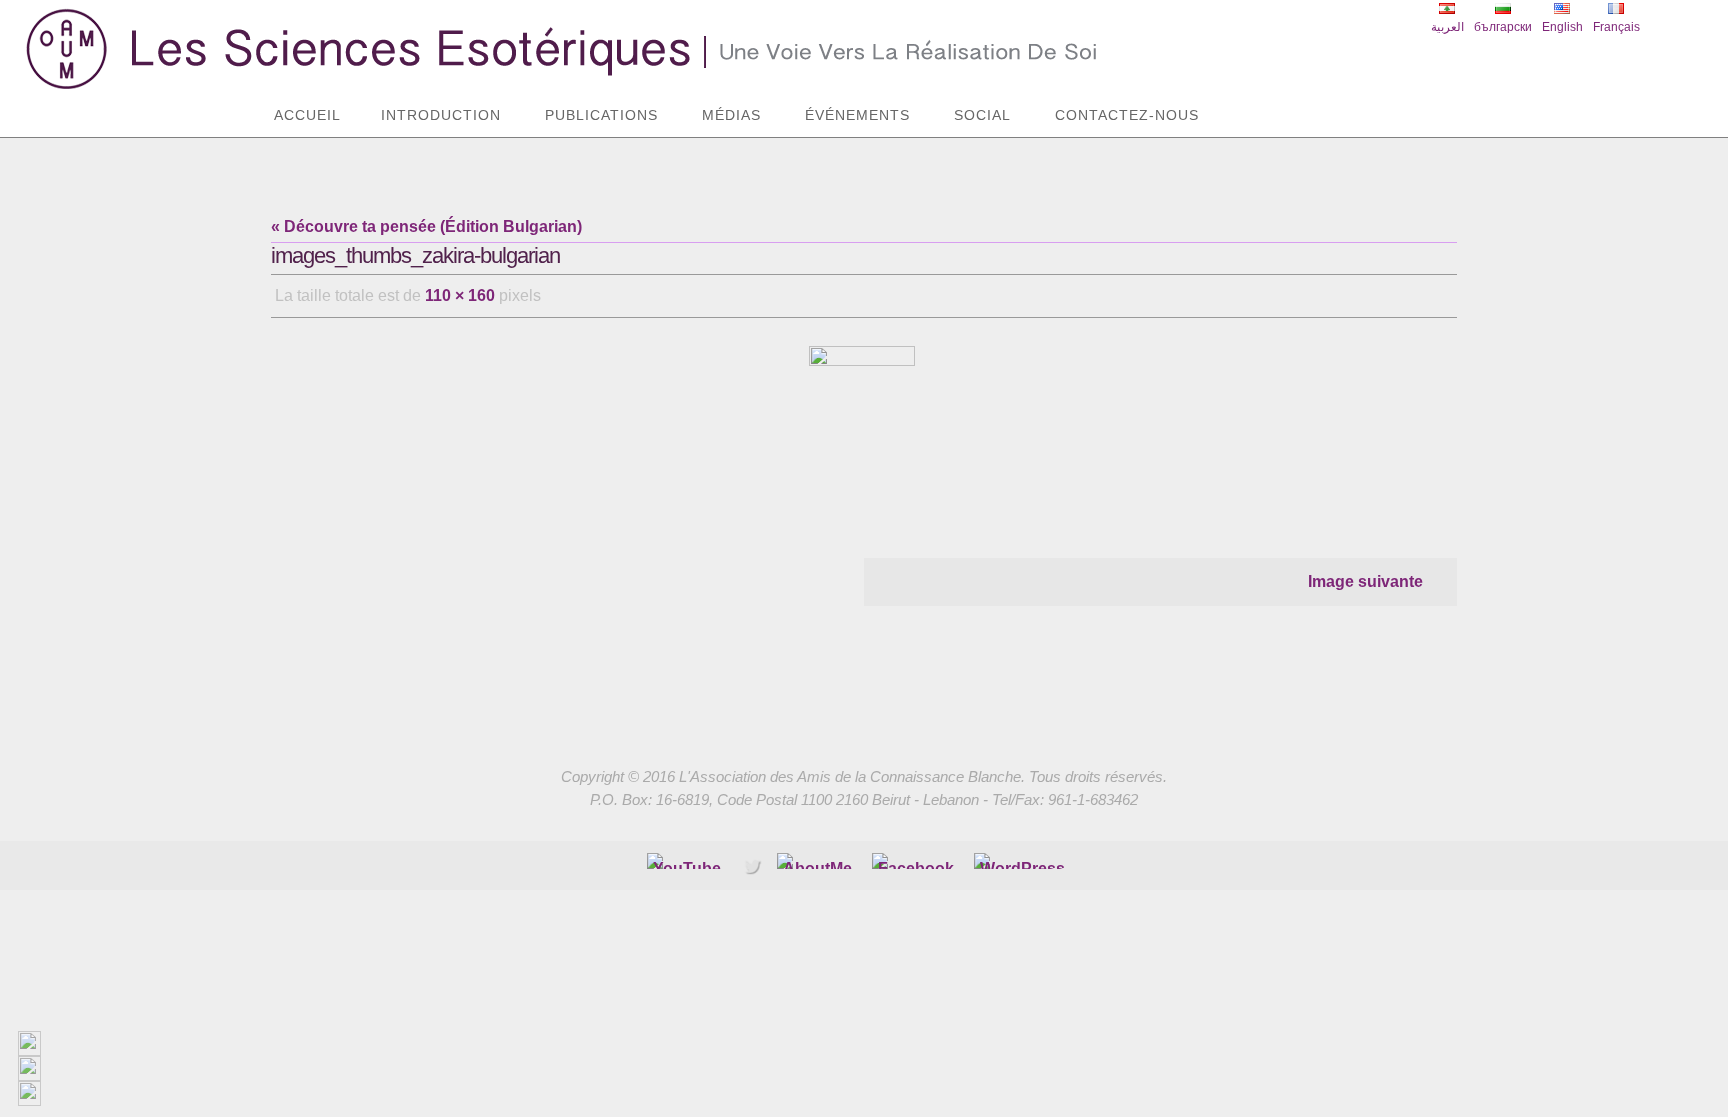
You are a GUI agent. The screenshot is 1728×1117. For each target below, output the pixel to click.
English (1562, 27)
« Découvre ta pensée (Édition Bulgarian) (426, 226)
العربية (1447, 27)
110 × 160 (460, 295)
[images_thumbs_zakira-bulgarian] (864, 426)
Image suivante (1365, 581)
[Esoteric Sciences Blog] (1022, 861)
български (1503, 27)
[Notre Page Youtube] (687, 861)
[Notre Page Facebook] (817, 861)
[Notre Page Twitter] (752, 865)
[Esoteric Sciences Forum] (916, 861)
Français (1616, 27)
